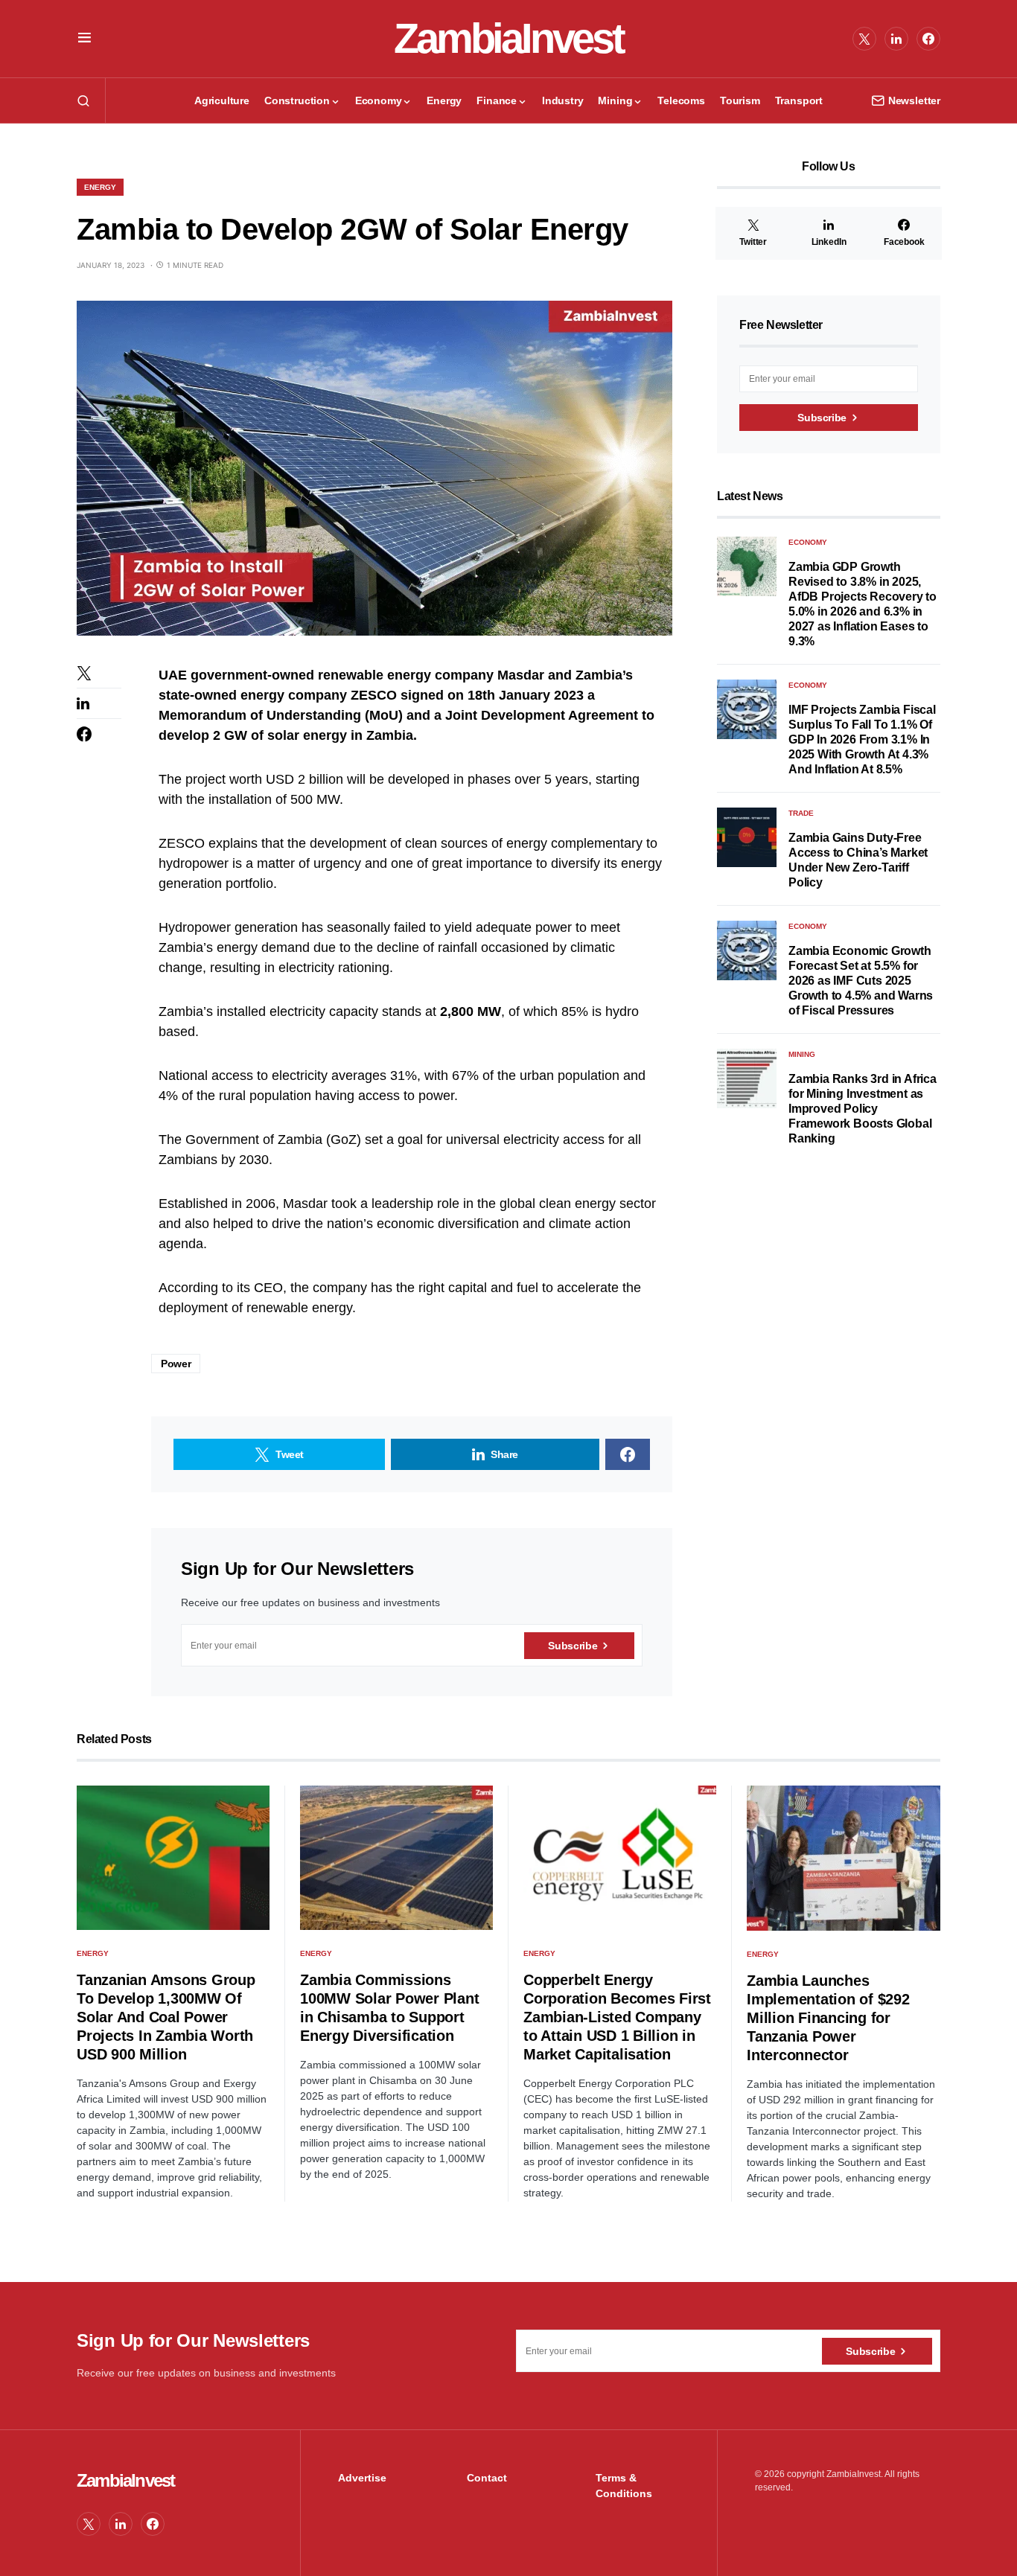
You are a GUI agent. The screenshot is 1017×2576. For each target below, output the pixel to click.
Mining (802, 1054)
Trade (801, 813)
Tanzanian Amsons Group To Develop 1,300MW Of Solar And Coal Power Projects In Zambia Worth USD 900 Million (166, 2017)
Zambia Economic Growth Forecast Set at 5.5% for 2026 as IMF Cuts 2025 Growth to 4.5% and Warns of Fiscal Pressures (861, 981)
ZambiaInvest (508, 38)
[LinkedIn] (896, 39)
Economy (808, 542)
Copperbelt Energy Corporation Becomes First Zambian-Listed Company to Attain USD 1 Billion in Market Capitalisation (617, 2017)
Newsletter (914, 100)
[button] (85, 39)
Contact (487, 2478)
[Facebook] (928, 39)
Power (176, 1364)
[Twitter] (864, 39)
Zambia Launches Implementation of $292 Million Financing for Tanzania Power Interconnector (828, 2018)
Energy (100, 187)
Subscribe (573, 1646)
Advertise (362, 2478)
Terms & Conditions (624, 2486)
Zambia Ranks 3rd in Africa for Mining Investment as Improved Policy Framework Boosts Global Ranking (863, 1109)
